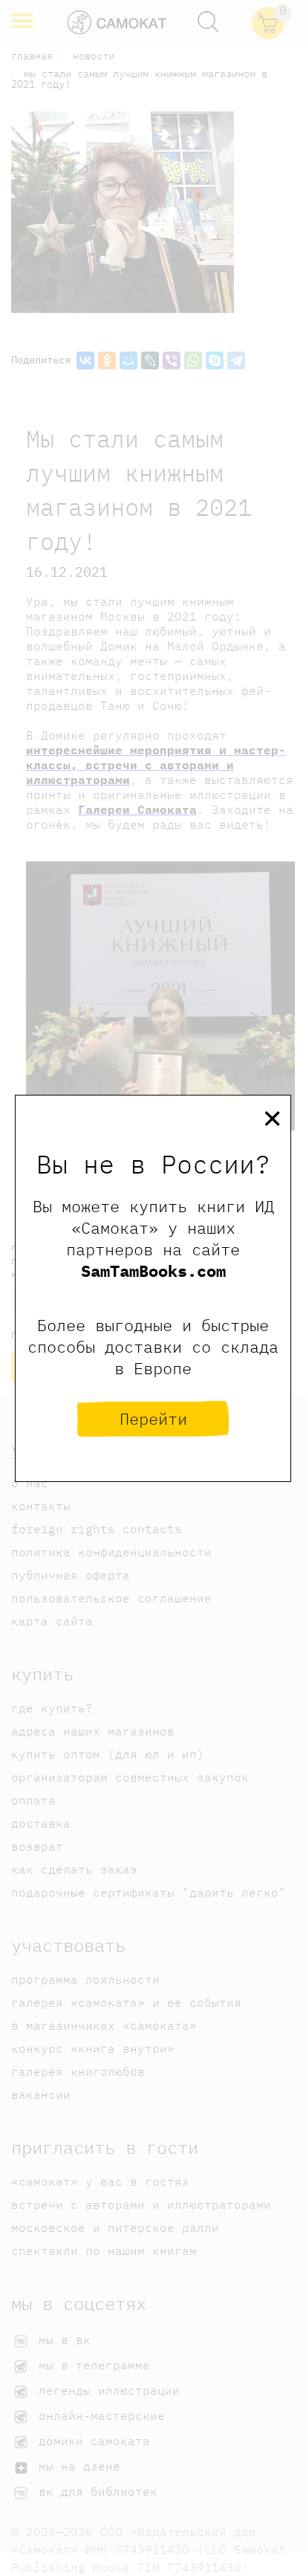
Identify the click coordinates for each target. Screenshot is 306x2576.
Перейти (153, 1418)
